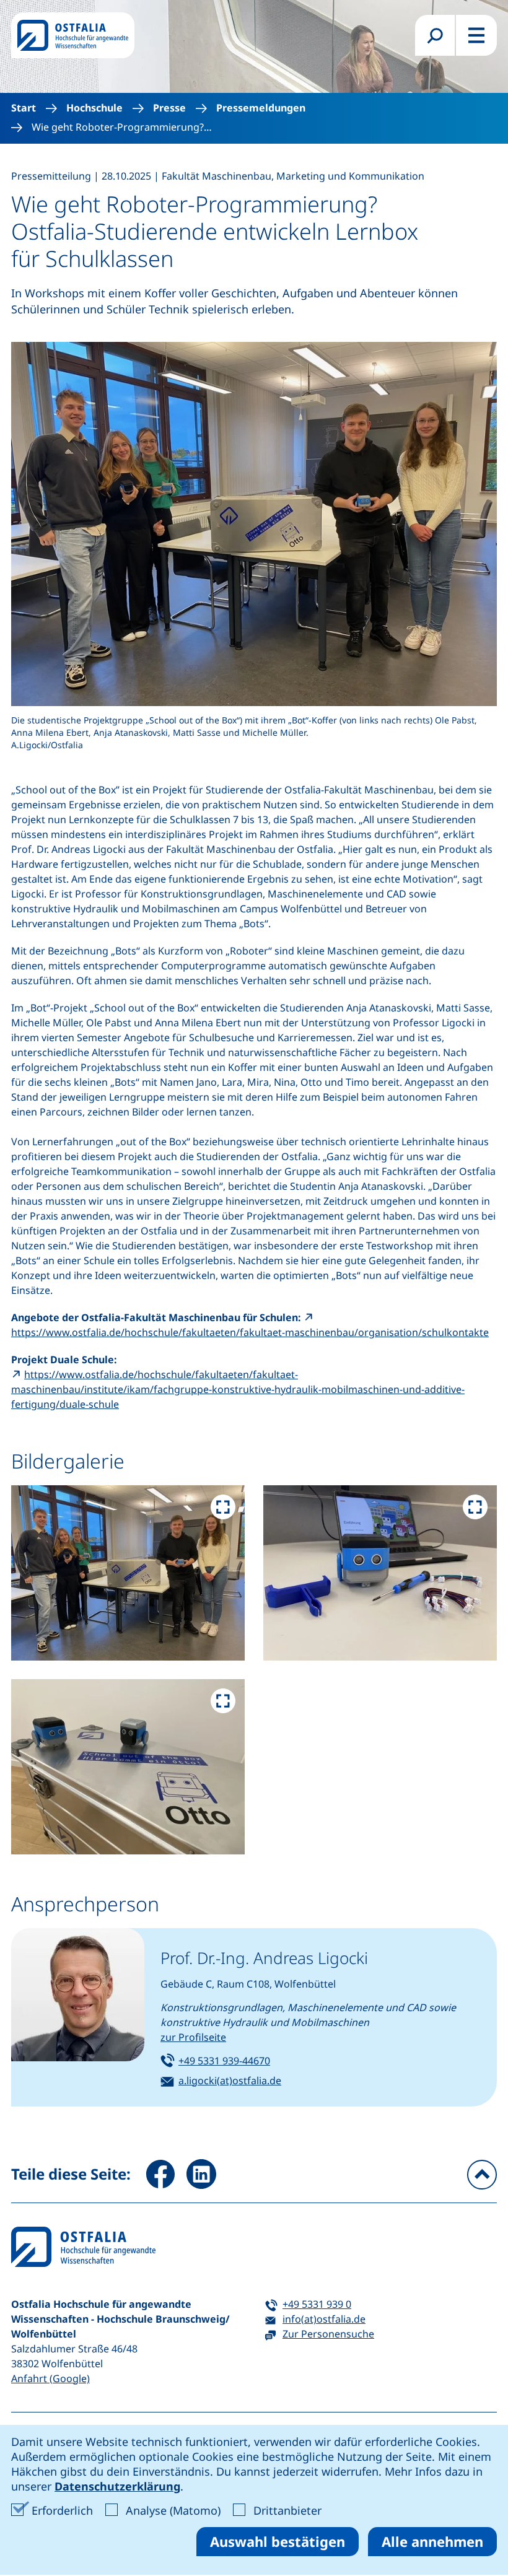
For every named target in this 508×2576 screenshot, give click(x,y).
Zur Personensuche (328, 2334)
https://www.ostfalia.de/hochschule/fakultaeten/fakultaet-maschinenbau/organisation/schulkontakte (250, 1332)
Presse (169, 108)
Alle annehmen (432, 2541)
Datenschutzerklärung (117, 2486)
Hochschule (94, 108)
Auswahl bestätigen (278, 2541)
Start (24, 108)
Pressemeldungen (261, 108)
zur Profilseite (193, 2037)
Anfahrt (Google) (50, 2378)
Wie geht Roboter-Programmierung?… (122, 127)
